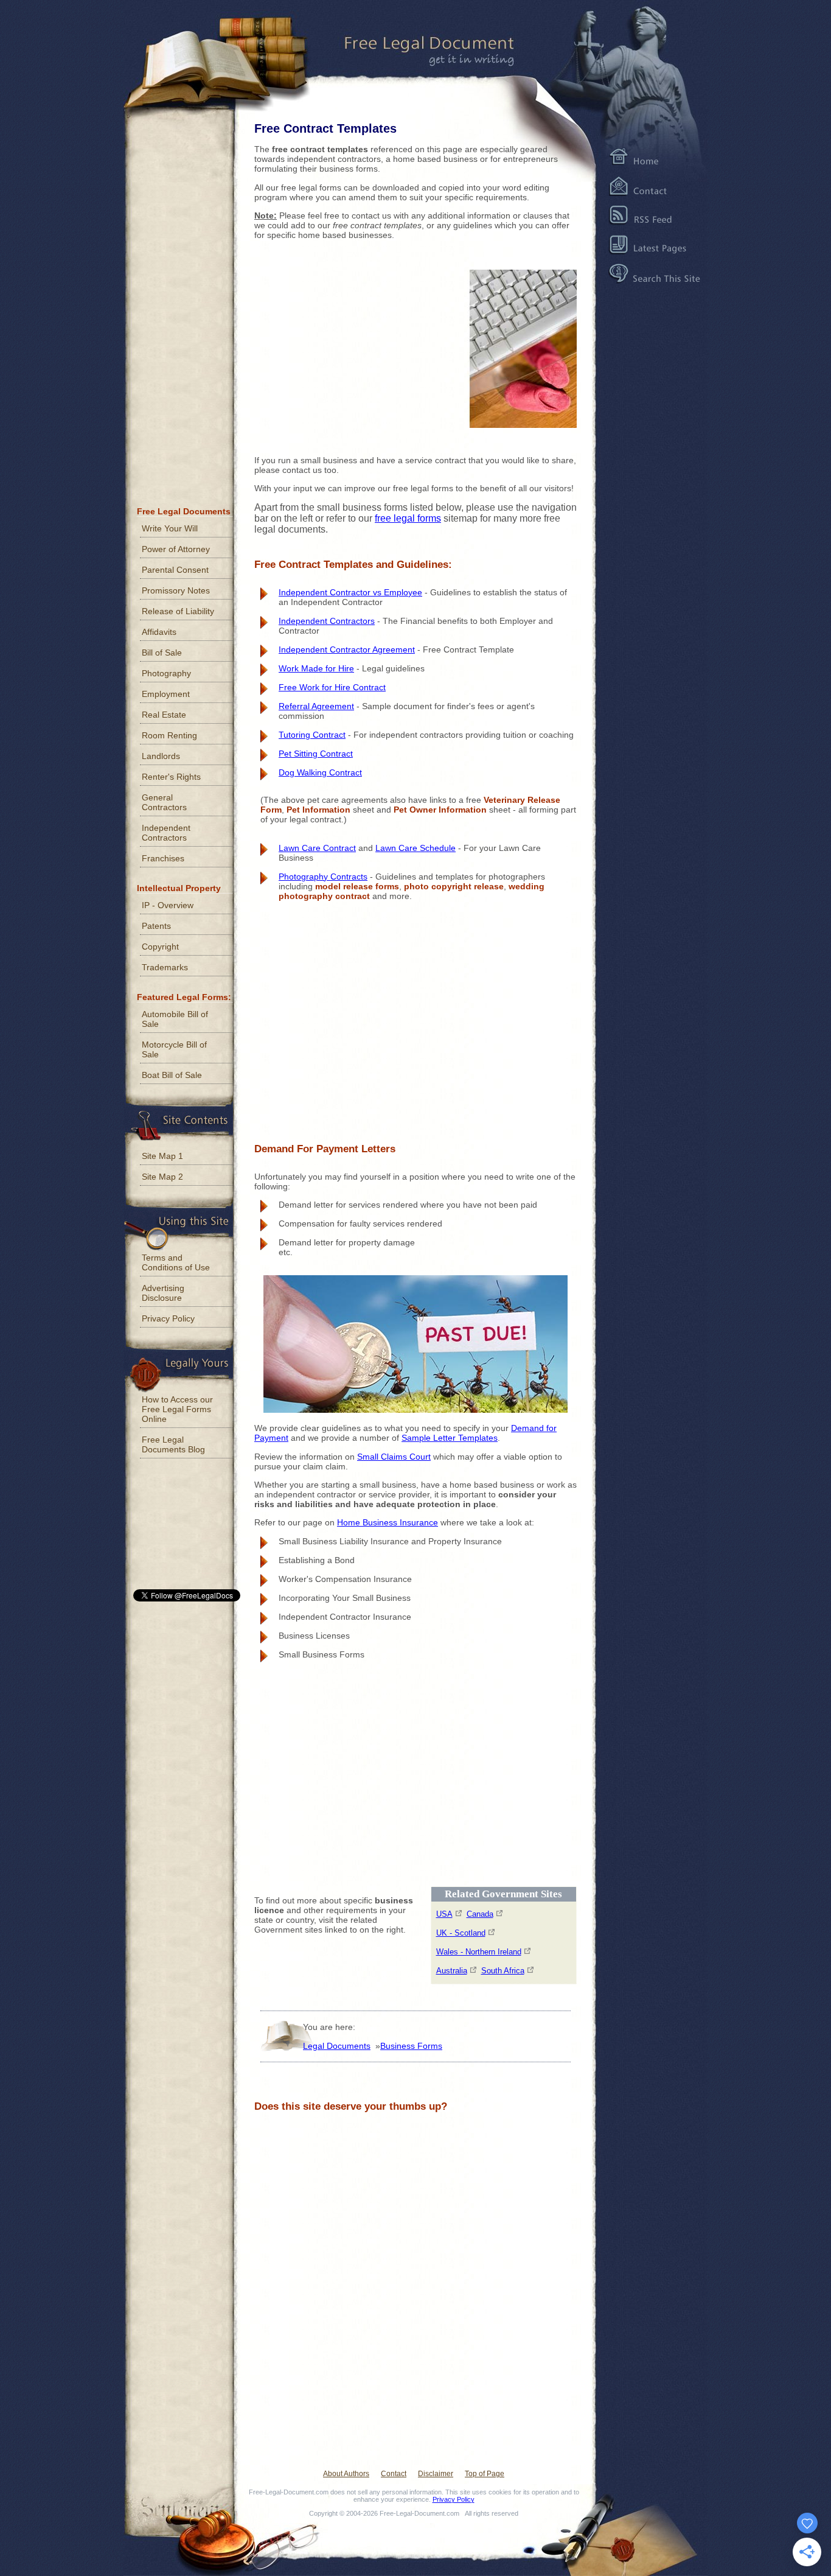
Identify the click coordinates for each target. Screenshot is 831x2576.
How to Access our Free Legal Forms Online (177, 1409)
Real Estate (164, 715)
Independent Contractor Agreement (347, 649)
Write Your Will (170, 528)
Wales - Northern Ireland (479, 1952)
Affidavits (159, 632)
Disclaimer (436, 2474)
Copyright (160, 947)
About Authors (346, 2474)
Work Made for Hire (316, 668)
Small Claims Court (394, 1457)
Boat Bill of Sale (172, 1075)
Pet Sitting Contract (316, 754)
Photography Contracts (323, 877)
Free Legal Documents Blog (173, 1444)
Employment (166, 694)
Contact (394, 2474)
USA (444, 1914)
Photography (166, 673)
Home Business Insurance (388, 1522)
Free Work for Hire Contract (332, 687)
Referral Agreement (316, 706)
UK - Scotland (461, 1933)
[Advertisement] (346, 345)
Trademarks (165, 967)
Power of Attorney (176, 549)
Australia (452, 1971)
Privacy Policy (168, 1318)
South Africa (503, 1971)
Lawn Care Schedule (415, 848)
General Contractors (164, 802)
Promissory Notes (176, 590)
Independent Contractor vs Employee (350, 592)
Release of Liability (178, 611)
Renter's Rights (171, 777)
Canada (480, 1914)
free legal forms (408, 518)
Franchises (163, 858)
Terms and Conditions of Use (176, 1262)
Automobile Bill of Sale (175, 1019)
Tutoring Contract (312, 735)
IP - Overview (168, 905)
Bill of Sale (162, 653)
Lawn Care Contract (317, 848)
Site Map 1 (162, 1156)
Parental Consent (175, 570)
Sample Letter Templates (450, 1438)
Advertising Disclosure (163, 1293)
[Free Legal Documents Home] (409, 52)
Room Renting (169, 735)
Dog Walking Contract (320, 772)
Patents (156, 926)
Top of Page (485, 2474)
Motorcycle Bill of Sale (174, 1049)
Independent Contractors (327, 621)
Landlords (161, 756)
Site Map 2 (162, 1177)
